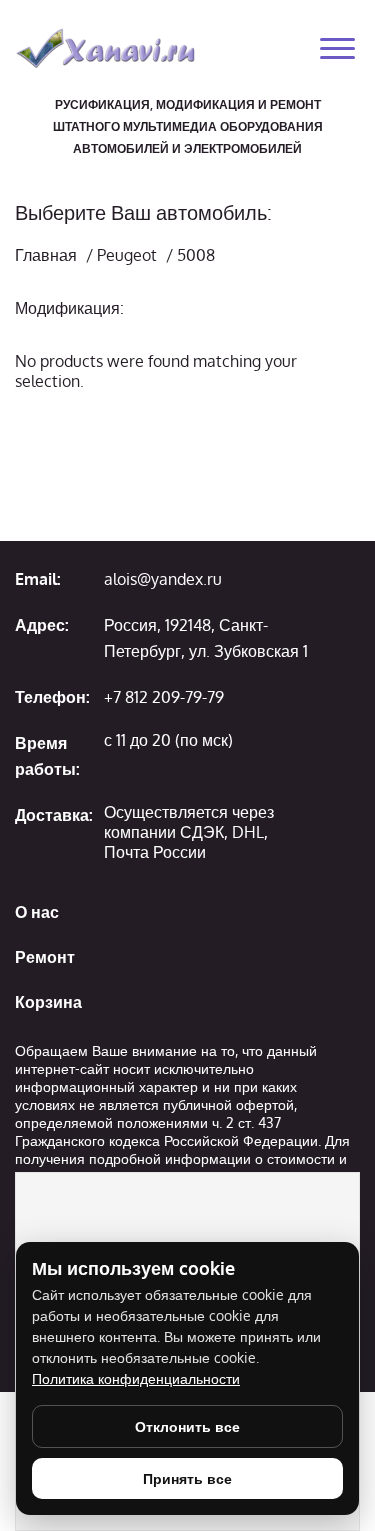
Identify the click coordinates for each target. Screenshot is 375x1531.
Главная (46, 255)
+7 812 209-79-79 (164, 697)
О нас (37, 912)
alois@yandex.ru (163, 579)
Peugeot (127, 255)
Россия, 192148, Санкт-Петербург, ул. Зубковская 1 (206, 638)
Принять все (187, 1478)
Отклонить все (187, 1426)
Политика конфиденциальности (136, 1378)
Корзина (48, 1002)
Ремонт (45, 957)
